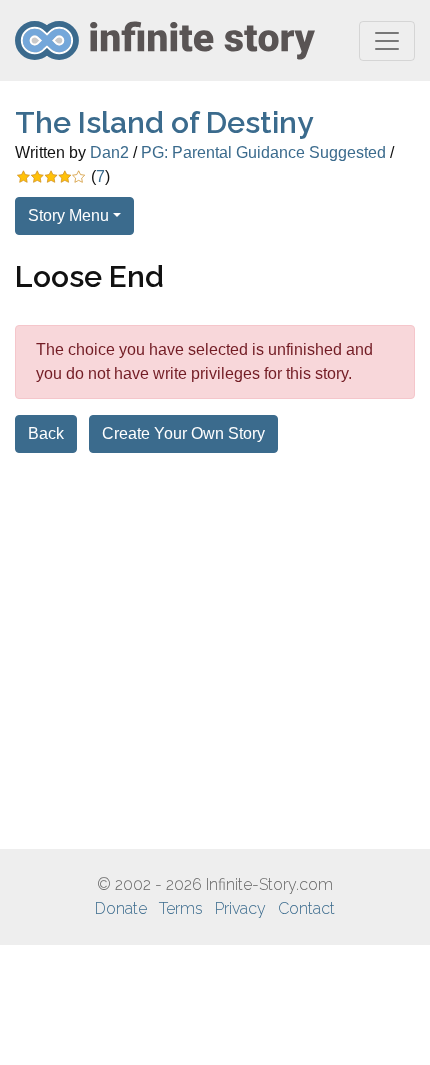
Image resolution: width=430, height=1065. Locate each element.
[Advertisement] (215, 651)
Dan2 (109, 152)
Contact (306, 908)
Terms (181, 908)
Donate (121, 908)
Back (46, 433)
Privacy (240, 908)
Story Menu (68, 215)
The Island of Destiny (164, 122)
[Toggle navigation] (387, 41)
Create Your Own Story (183, 433)
